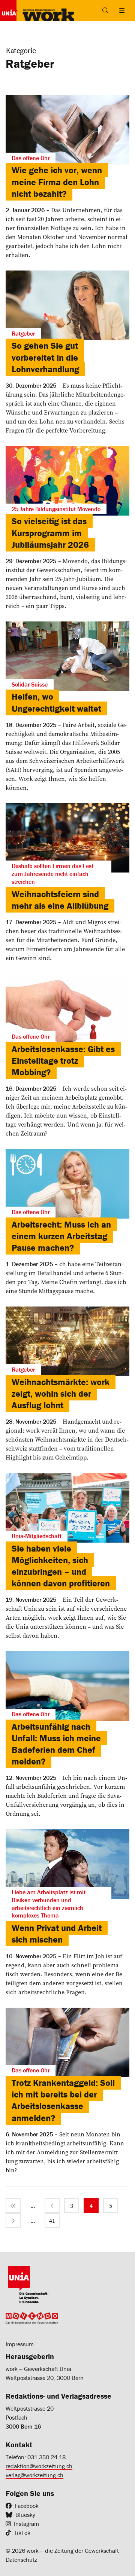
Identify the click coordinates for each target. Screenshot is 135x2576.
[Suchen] (105, 10)
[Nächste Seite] (13, 2221)
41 (52, 2221)
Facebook (27, 2506)
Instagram (26, 2524)
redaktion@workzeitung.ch (39, 2466)
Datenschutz (21, 2560)
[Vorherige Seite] (52, 2206)
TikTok (22, 2533)
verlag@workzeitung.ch (34, 2475)
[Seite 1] (13, 2206)
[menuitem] (13, 2206)
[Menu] (122, 10)
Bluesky (25, 2515)
